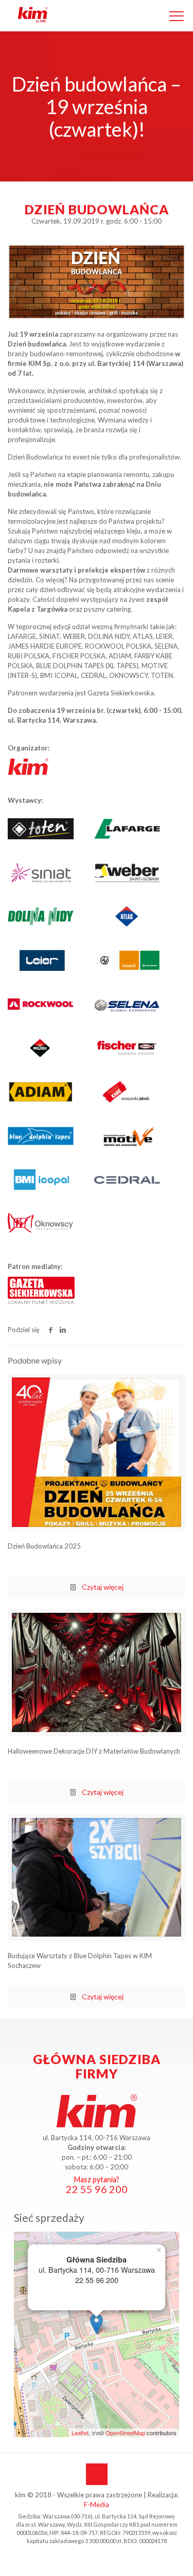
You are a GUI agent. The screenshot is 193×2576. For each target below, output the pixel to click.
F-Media (97, 2505)
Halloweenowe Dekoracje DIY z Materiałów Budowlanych (94, 1751)
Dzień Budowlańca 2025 (44, 1546)
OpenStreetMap (125, 2433)
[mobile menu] (177, 15)
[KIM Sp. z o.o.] (35, 15)
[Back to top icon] (97, 2474)
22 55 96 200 (97, 2189)
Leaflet (80, 2433)
